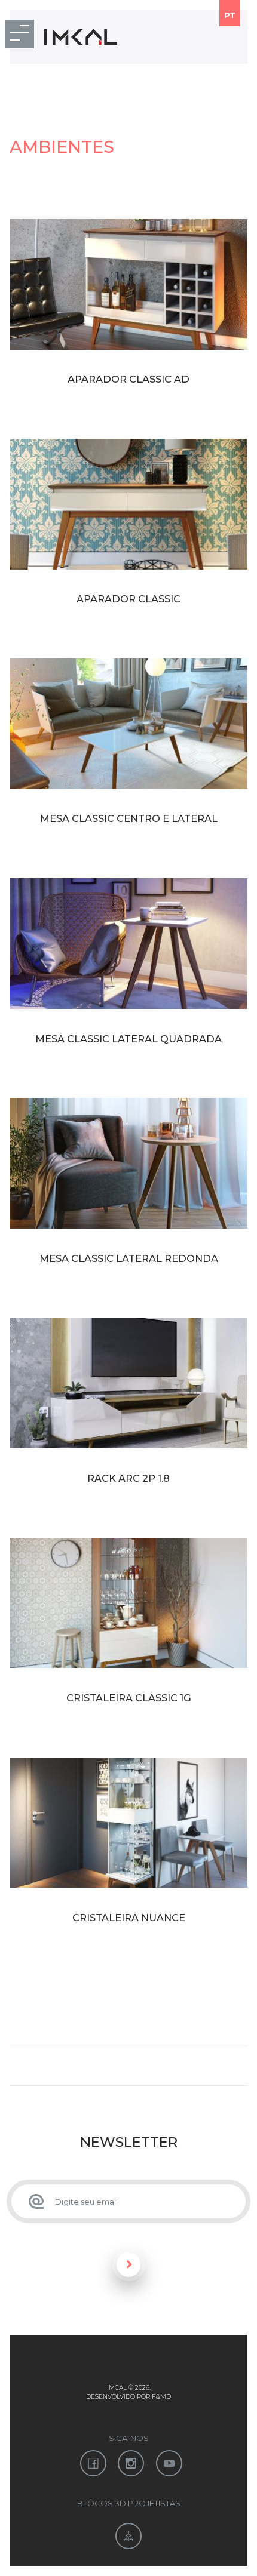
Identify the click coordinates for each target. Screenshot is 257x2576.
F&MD (161, 2397)
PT (230, 15)
